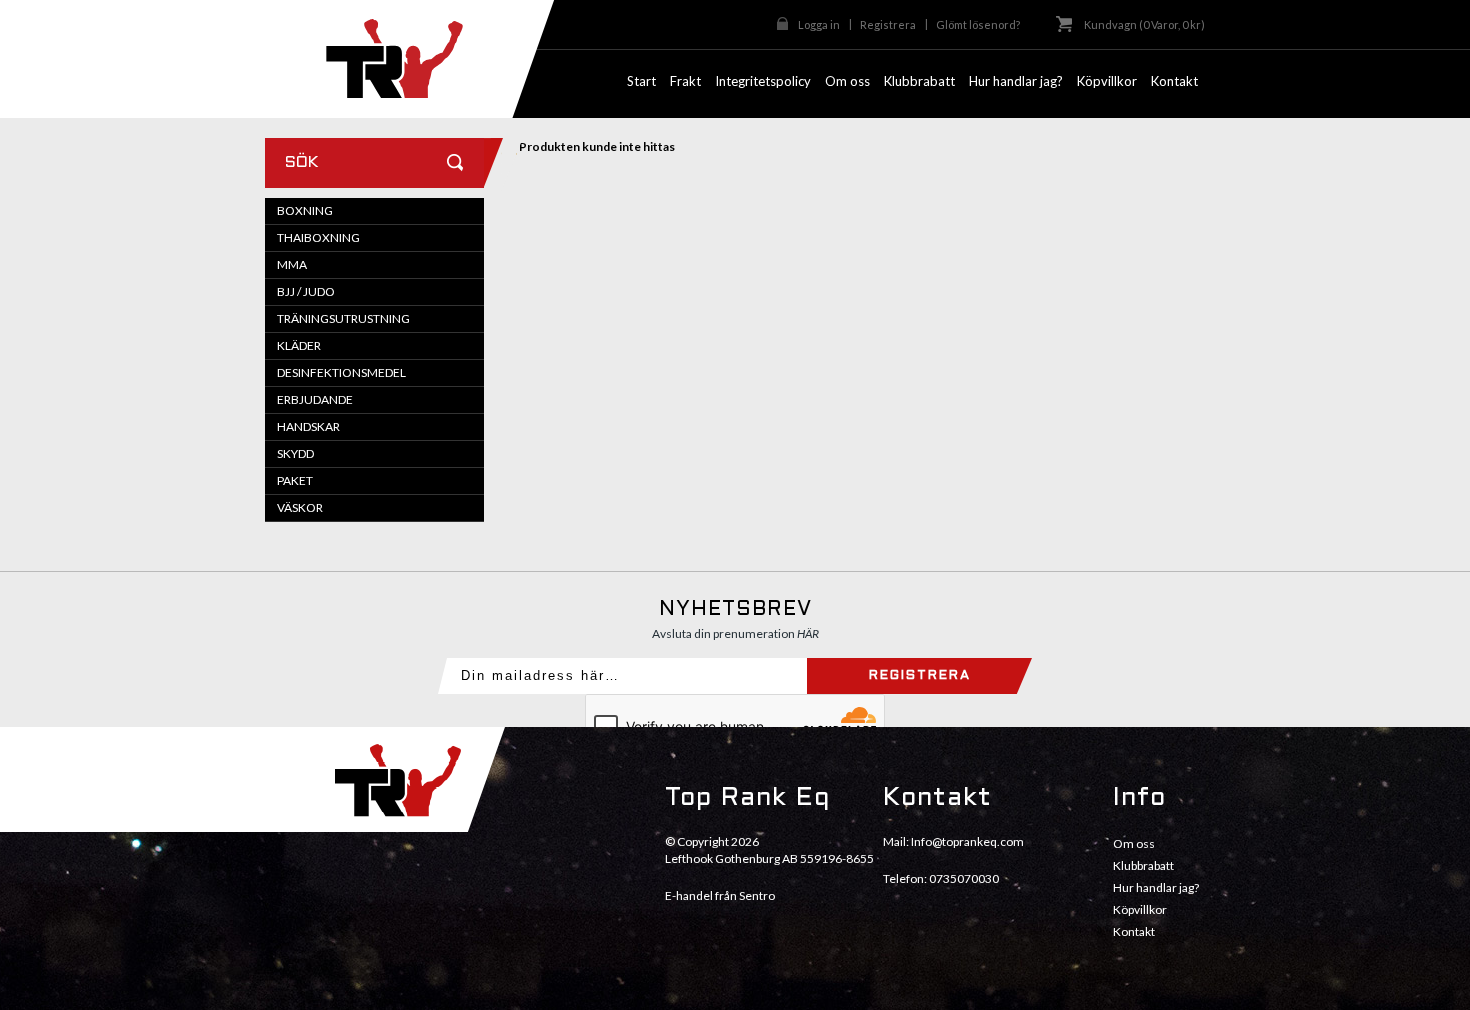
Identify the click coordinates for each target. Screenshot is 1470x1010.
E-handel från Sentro (720, 895)
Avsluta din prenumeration (735, 633)
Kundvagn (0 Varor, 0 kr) (1144, 24)
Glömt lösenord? (978, 24)
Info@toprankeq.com (967, 841)
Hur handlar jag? (1156, 887)
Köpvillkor (1140, 909)
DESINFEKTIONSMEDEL (341, 372)
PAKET (295, 480)
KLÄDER (299, 345)
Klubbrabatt (1143, 865)
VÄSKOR (300, 507)
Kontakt (1134, 931)
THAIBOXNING (318, 237)
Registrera (888, 24)
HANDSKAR (308, 426)
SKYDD (295, 453)
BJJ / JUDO (306, 291)
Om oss (1134, 843)
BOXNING (305, 210)
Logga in (819, 24)
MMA (292, 264)
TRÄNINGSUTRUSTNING (343, 318)
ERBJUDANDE (315, 399)
